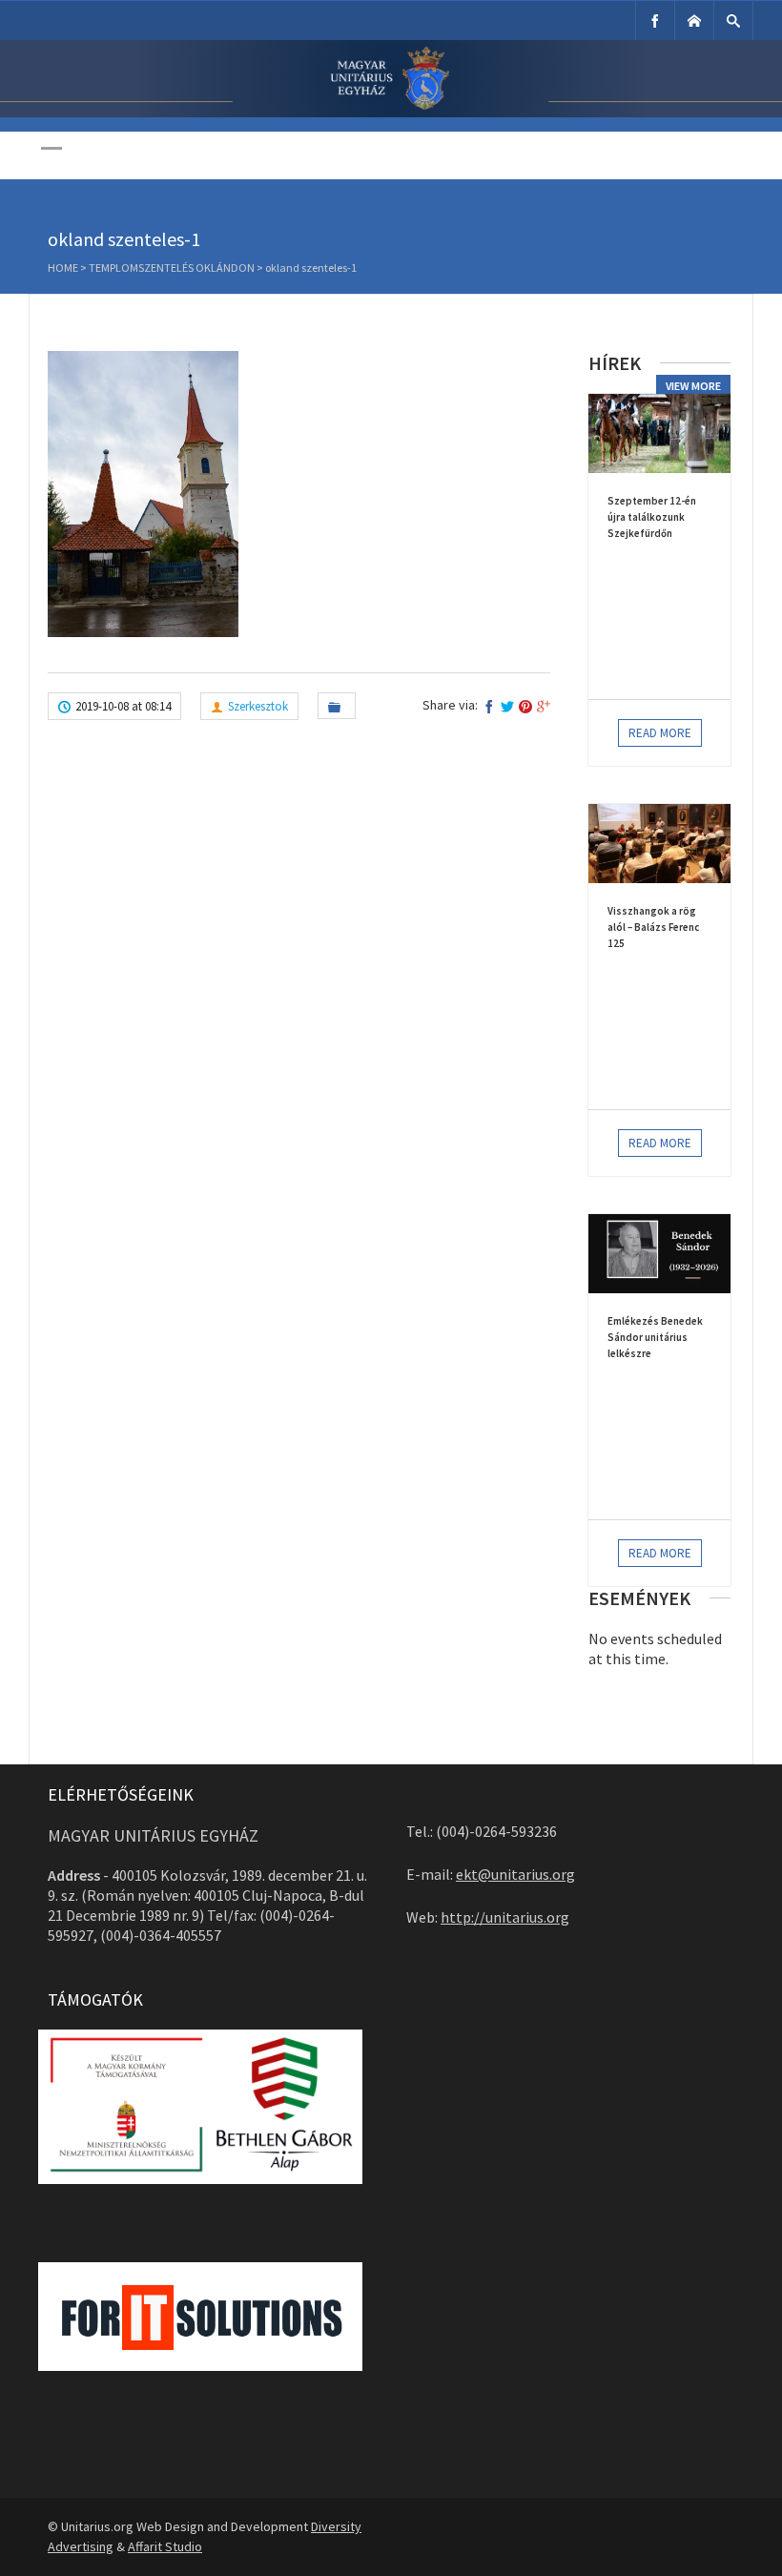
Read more (660, 733)
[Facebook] (655, 21)
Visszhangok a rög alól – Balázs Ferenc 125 (653, 927)
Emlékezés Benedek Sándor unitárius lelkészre (655, 1337)
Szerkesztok (258, 706)
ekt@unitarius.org (515, 1874)
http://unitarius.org (505, 1917)
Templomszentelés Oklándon (172, 268)
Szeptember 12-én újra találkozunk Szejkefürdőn (652, 517)
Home (63, 268)
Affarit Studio (165, 2546)
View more (693, 386)
